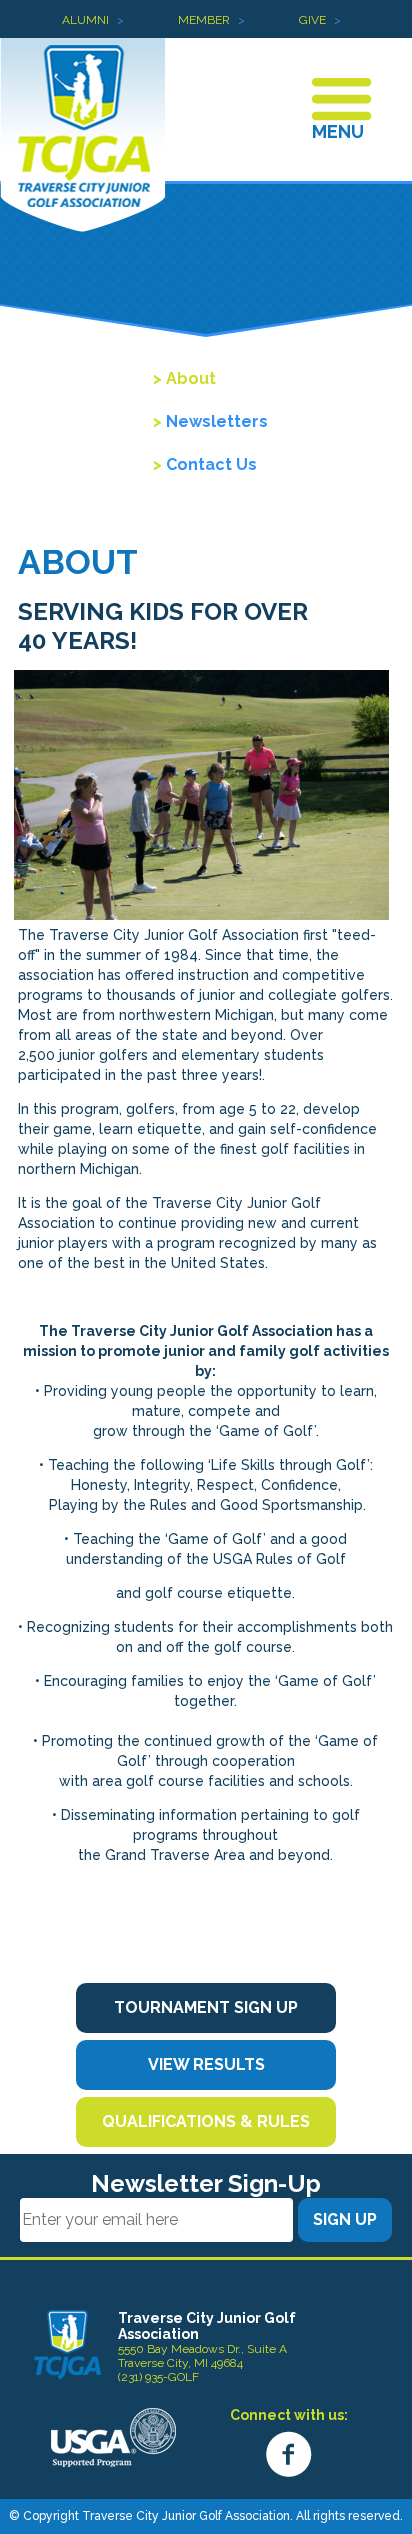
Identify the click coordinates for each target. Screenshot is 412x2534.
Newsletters (217, 421)
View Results (206, 2064)
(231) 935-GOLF (158, 2377)
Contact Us (211, 464)
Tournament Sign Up (206, 2007)
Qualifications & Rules (206, 2121)
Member (204, 20)
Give (312, 20)
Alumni (85, 20)
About (191, 378)
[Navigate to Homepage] (67, 2343)
